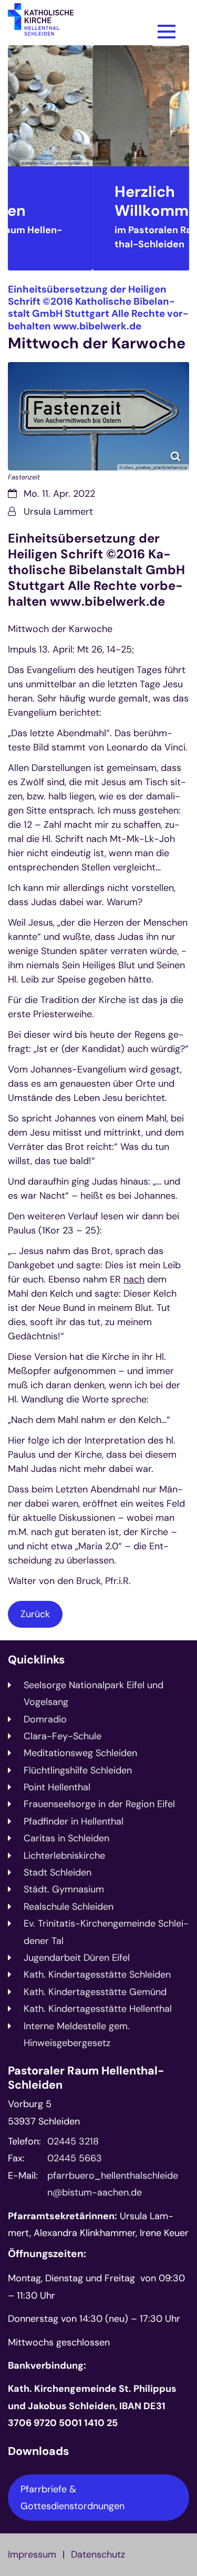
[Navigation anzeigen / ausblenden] (167, 32)
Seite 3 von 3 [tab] (118, 262)
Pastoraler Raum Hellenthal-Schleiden (86, 2078)
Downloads (38, 2452)
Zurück (35, 1614)
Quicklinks (36, 1660)
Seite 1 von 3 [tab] (80, 262)
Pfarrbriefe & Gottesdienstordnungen (72, 2498)
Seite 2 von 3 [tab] (99, 262)
